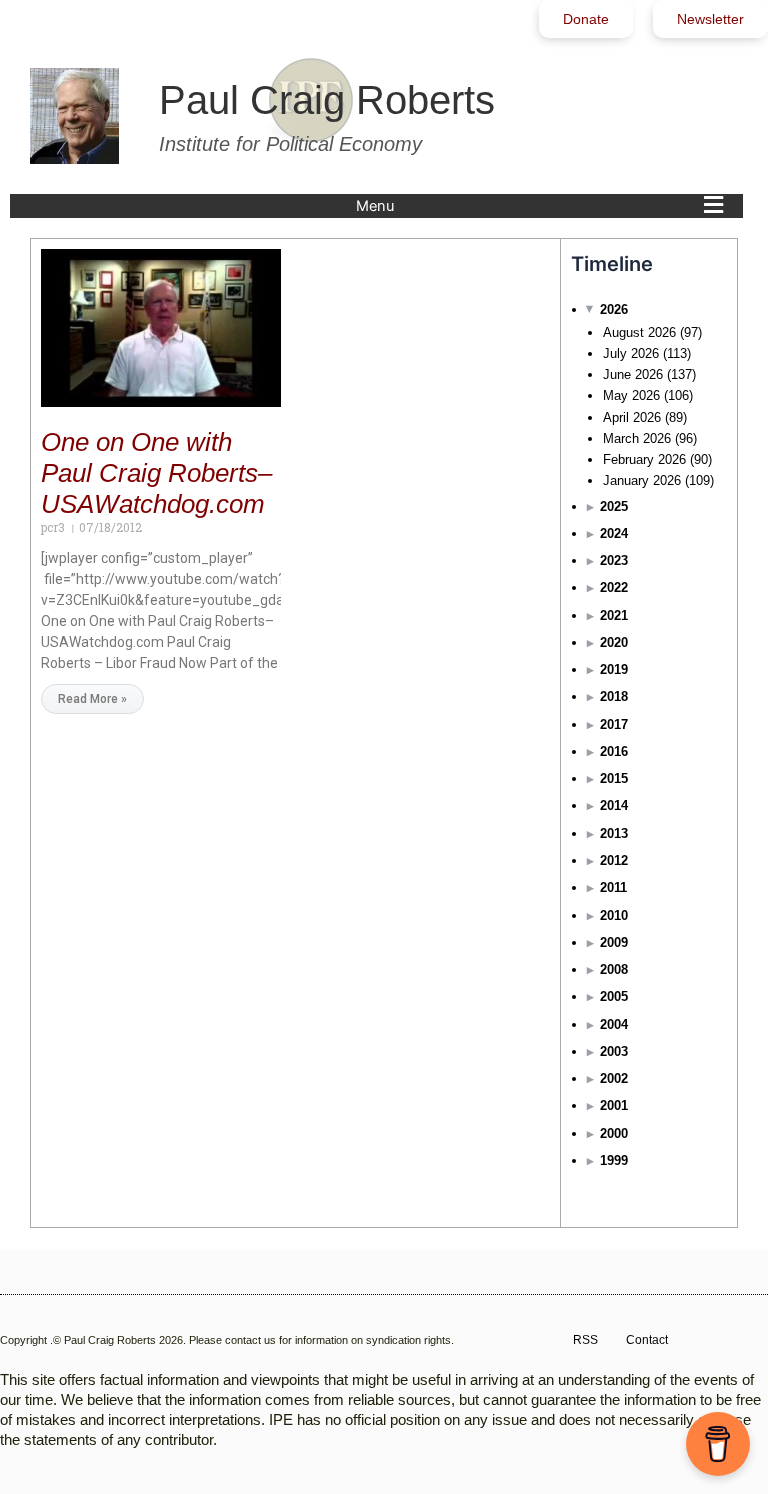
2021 (614, 615)
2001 (614, 1105)
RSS (585, 1340)
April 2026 (632, 417)
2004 (614, 1024)
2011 (613, 887)
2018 (614, 696)
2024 (614, 533)
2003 (614, 1051)
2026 (614, 309)
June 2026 (633, 374)
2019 (614, 669)
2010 (614, 915)
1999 (614, 1160)
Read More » (92, 699)
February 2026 (644, 459)
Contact (647, 1340)
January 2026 (642, 480)
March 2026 (637, 438)
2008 (614, 969)
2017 (614, 724)
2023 (614, 560)
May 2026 (631, 395)
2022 (614, 587)
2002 (614, 1078)
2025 (614, 506)
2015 (614, 778)
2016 (614, 751)
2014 (614, 805)
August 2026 (639, 332)
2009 (614, 942)
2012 (614, 860)
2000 (614, 1133)
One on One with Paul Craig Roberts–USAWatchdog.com (156, 473)
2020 (614, 642)
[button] (544, 206)
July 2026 (631, 353)
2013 (614, 833)
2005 (614, 996)
